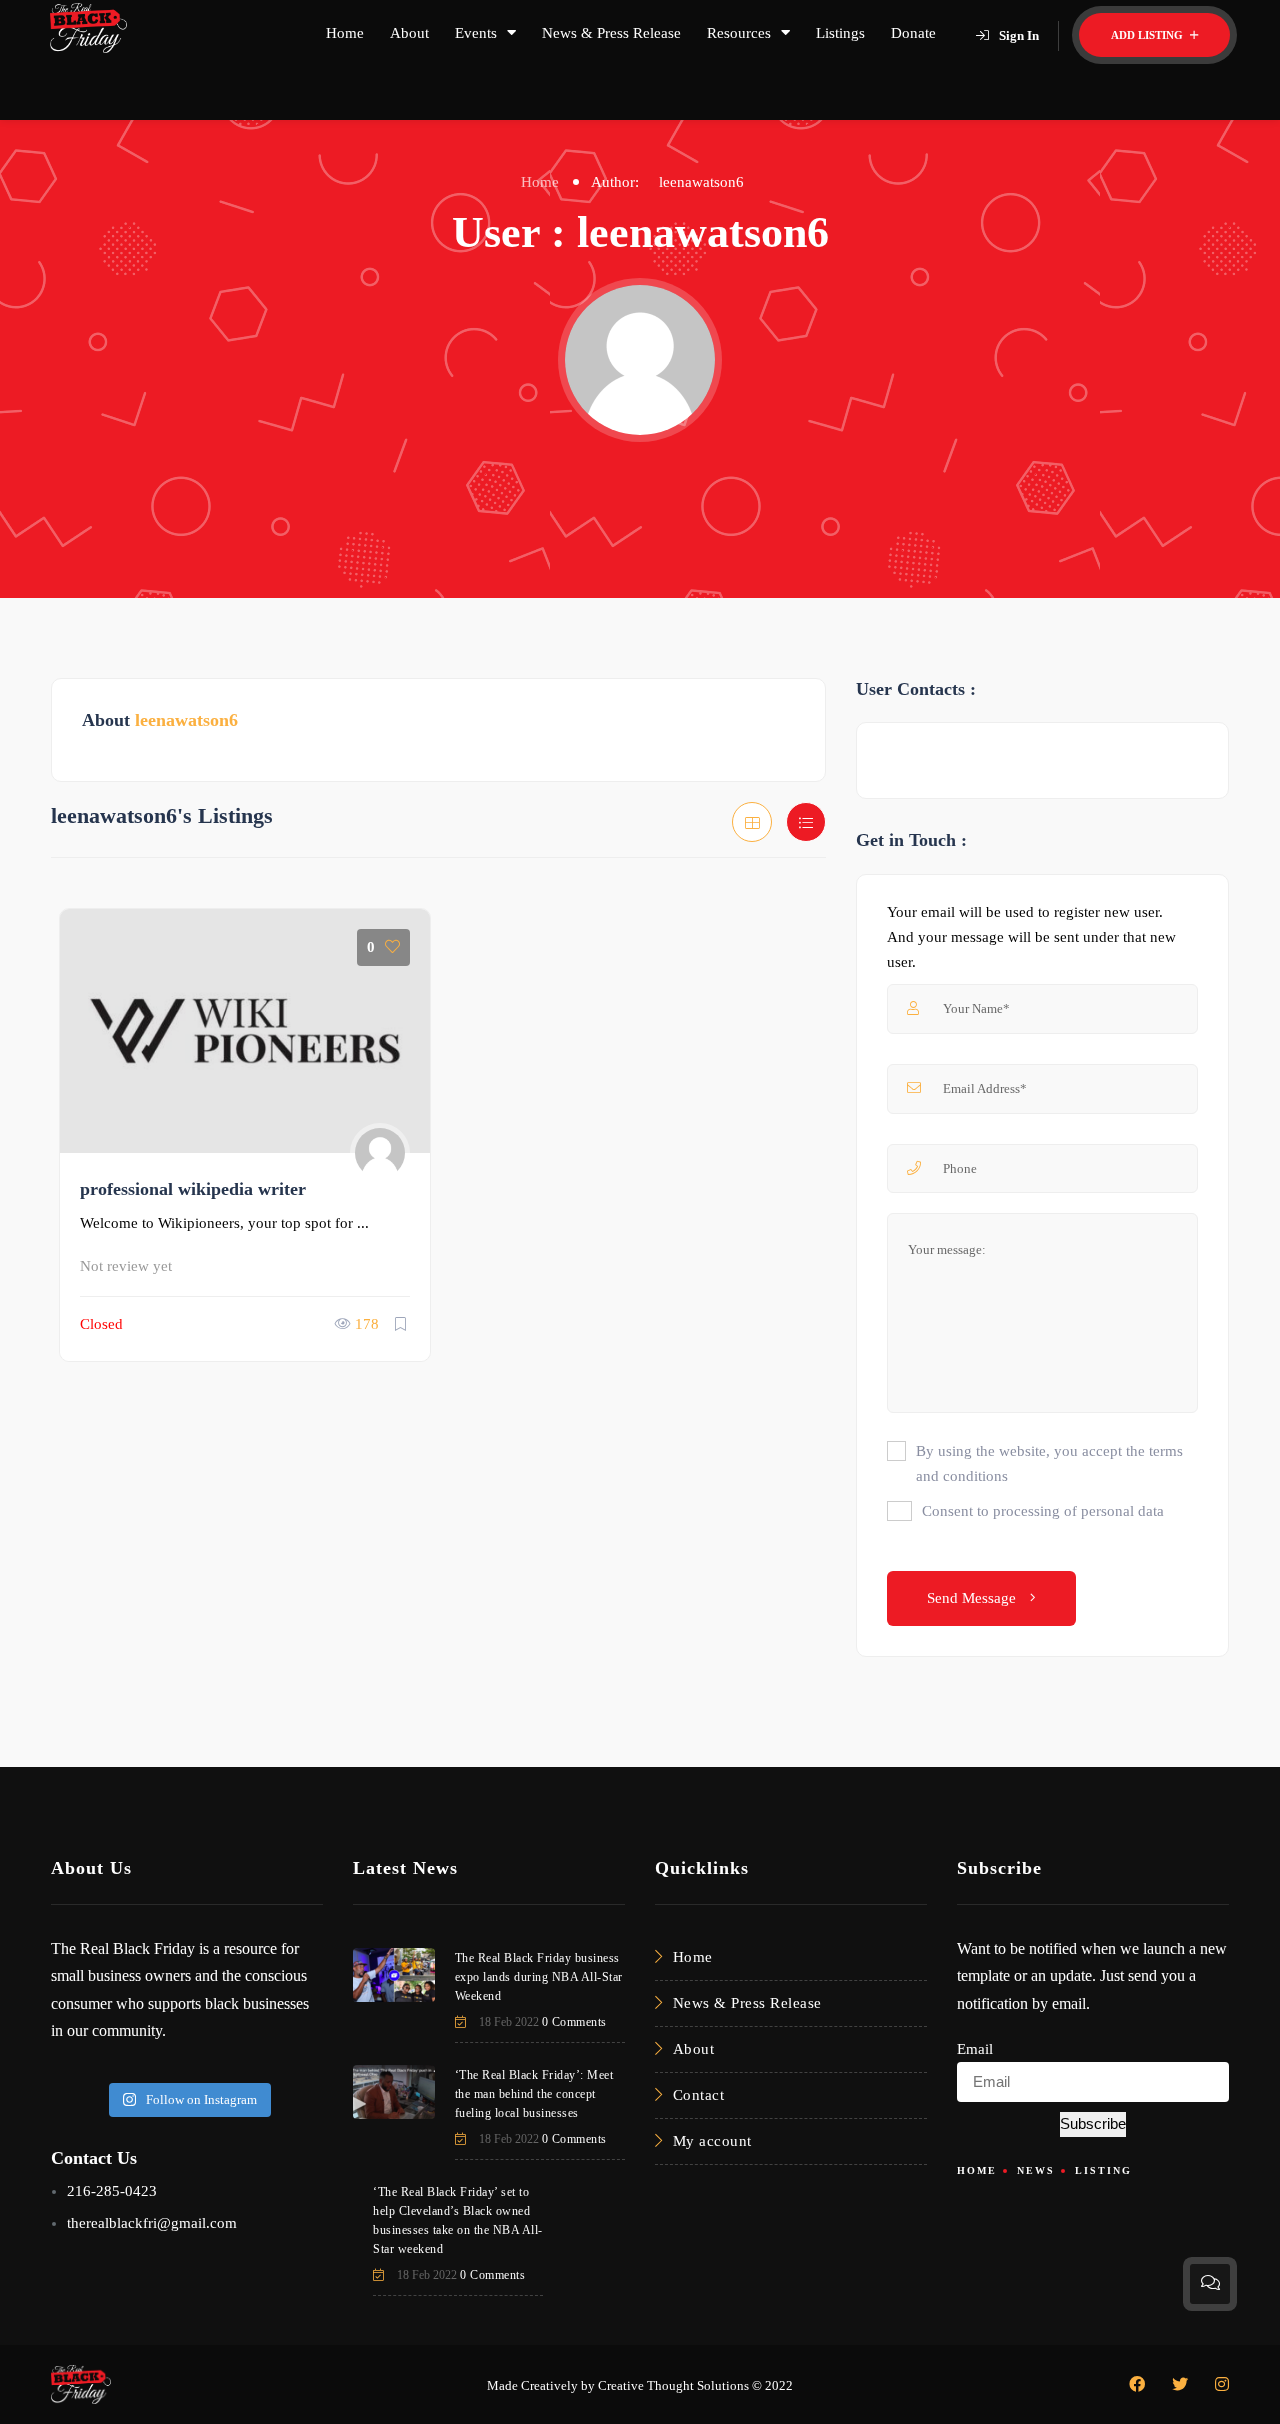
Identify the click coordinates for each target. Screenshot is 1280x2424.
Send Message (973, 1598)
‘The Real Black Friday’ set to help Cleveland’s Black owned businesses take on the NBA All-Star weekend (458, 2220)
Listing (1103, 2170)
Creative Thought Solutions (673, 2385)
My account (712, 2141)
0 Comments (574, 2022)
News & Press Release (611, 33)
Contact (699, 2095)
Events (476, 33)
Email (975, 2049)
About (409, 33)
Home (345, 33)
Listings (840, 33)
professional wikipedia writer (193, 1189)
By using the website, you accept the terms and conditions (1049, 1463)
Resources (739, 33)
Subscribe (1093, 2123)
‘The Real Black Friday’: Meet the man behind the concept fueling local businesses (534, 2094)
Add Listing (1148, 35)
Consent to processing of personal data (1043, 1511)
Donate (913, 33)
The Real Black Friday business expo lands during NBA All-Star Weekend (539, 1977)
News (1036, 2170)
